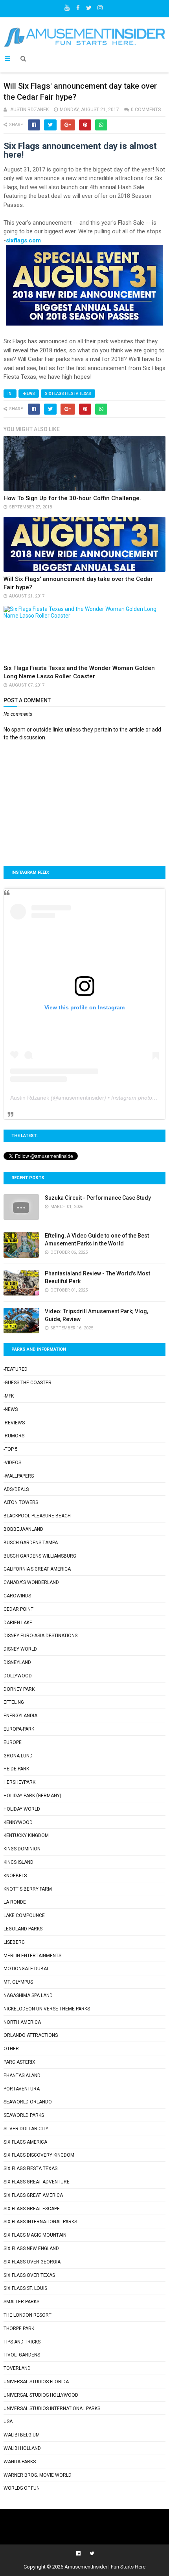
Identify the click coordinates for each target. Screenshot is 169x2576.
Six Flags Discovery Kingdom (39, 2155)
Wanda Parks (20, 2462)
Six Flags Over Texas (29, 2275)
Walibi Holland (22, 2448)
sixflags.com (23, 240)
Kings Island (18, 1862)
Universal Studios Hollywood (41, 2395)
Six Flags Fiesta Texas (68, 394)
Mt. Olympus (18, 1982)
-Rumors (14, 1436)
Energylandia (20, 1716)
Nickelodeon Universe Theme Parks (47, 2009)
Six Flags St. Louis (25, 2288)
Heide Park (16, 1769)
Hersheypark (19, 1782)
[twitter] (89, 6)
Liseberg (14, 1942)
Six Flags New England (31, 2248)
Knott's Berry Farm (28, 1889)
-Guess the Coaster (28, 1383)
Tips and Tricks (22, 2342)
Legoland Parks (23, 1929)
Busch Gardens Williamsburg (40, 1556)
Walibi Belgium (22, 2435)
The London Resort (28, 2315)
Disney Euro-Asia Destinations (40, 1636)
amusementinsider (81, 1098)
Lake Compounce (24, 1915)
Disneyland (17, 1662)
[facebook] (78, 6)
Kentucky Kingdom (26, 1835)
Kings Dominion (22, 1849)
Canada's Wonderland (31, 1582)
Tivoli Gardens (22, 2355)
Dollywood (18, 1676)
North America (22, 2022)
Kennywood (18, 1822)
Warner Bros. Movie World (38, 2475)
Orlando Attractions (31, 2035)
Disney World (20, 1649)
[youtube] (67, 6)
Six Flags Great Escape (32, 2209)
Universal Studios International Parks (52, 2408)
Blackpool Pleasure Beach (37, 1516)
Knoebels (15, 1876)
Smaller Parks (21, 2302)
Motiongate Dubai (26, 1969)
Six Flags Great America (33, 2195)
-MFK (9, 1396)
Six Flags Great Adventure (37, 2182)
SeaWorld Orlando (28, 2102)
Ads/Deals (16, 1489)
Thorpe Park (19, 2328)
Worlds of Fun (22, 2488)
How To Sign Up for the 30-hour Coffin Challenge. (72, 498)
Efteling (14, 1702)
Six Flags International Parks (40, 2222)
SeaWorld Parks (24, 2115)
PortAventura (22, 2089)
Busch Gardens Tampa (31, 1543)
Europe (13, 1742)
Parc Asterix (19, 2062)
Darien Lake (18, 1623)
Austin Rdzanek (30, 1098)
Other (11, 2049)
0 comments (146, 110)
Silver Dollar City (26, 2129)
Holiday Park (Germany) (32, 1796)
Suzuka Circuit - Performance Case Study (98, 1198)
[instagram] (100, 6)
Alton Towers (21, 1502)
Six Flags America (25, 2142)
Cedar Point (18, 1609)
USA (8, 2422)
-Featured (16, 1369)
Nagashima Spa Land (28, 1995)
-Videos (12, 1463)
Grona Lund (18, 1756)
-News (29, 394)
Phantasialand (22, 2075)
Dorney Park (19, 1689)
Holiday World (22, 1809)
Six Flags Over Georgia (32, 2262)
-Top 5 (11, 1449)
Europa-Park (19, 1729)
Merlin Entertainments (32, 1956)
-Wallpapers (19, 1476)
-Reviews (14, 1423)
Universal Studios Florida (36, 2382)
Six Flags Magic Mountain (35, 2235)
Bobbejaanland (23, 1529)
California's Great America (37, 1569)
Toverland (17, 2368)
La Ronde (15, 1902)
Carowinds (17, 1596)
